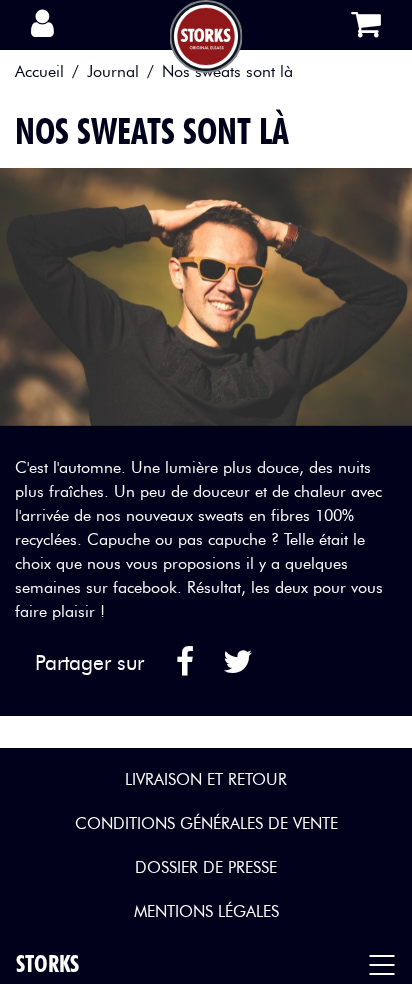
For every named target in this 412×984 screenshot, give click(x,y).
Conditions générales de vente (206, 823)
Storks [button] (47, 963)
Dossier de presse (206, 867)
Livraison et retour (206, 779)
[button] (51, 25)
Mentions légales (206, 911)
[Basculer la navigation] (387, 964)
